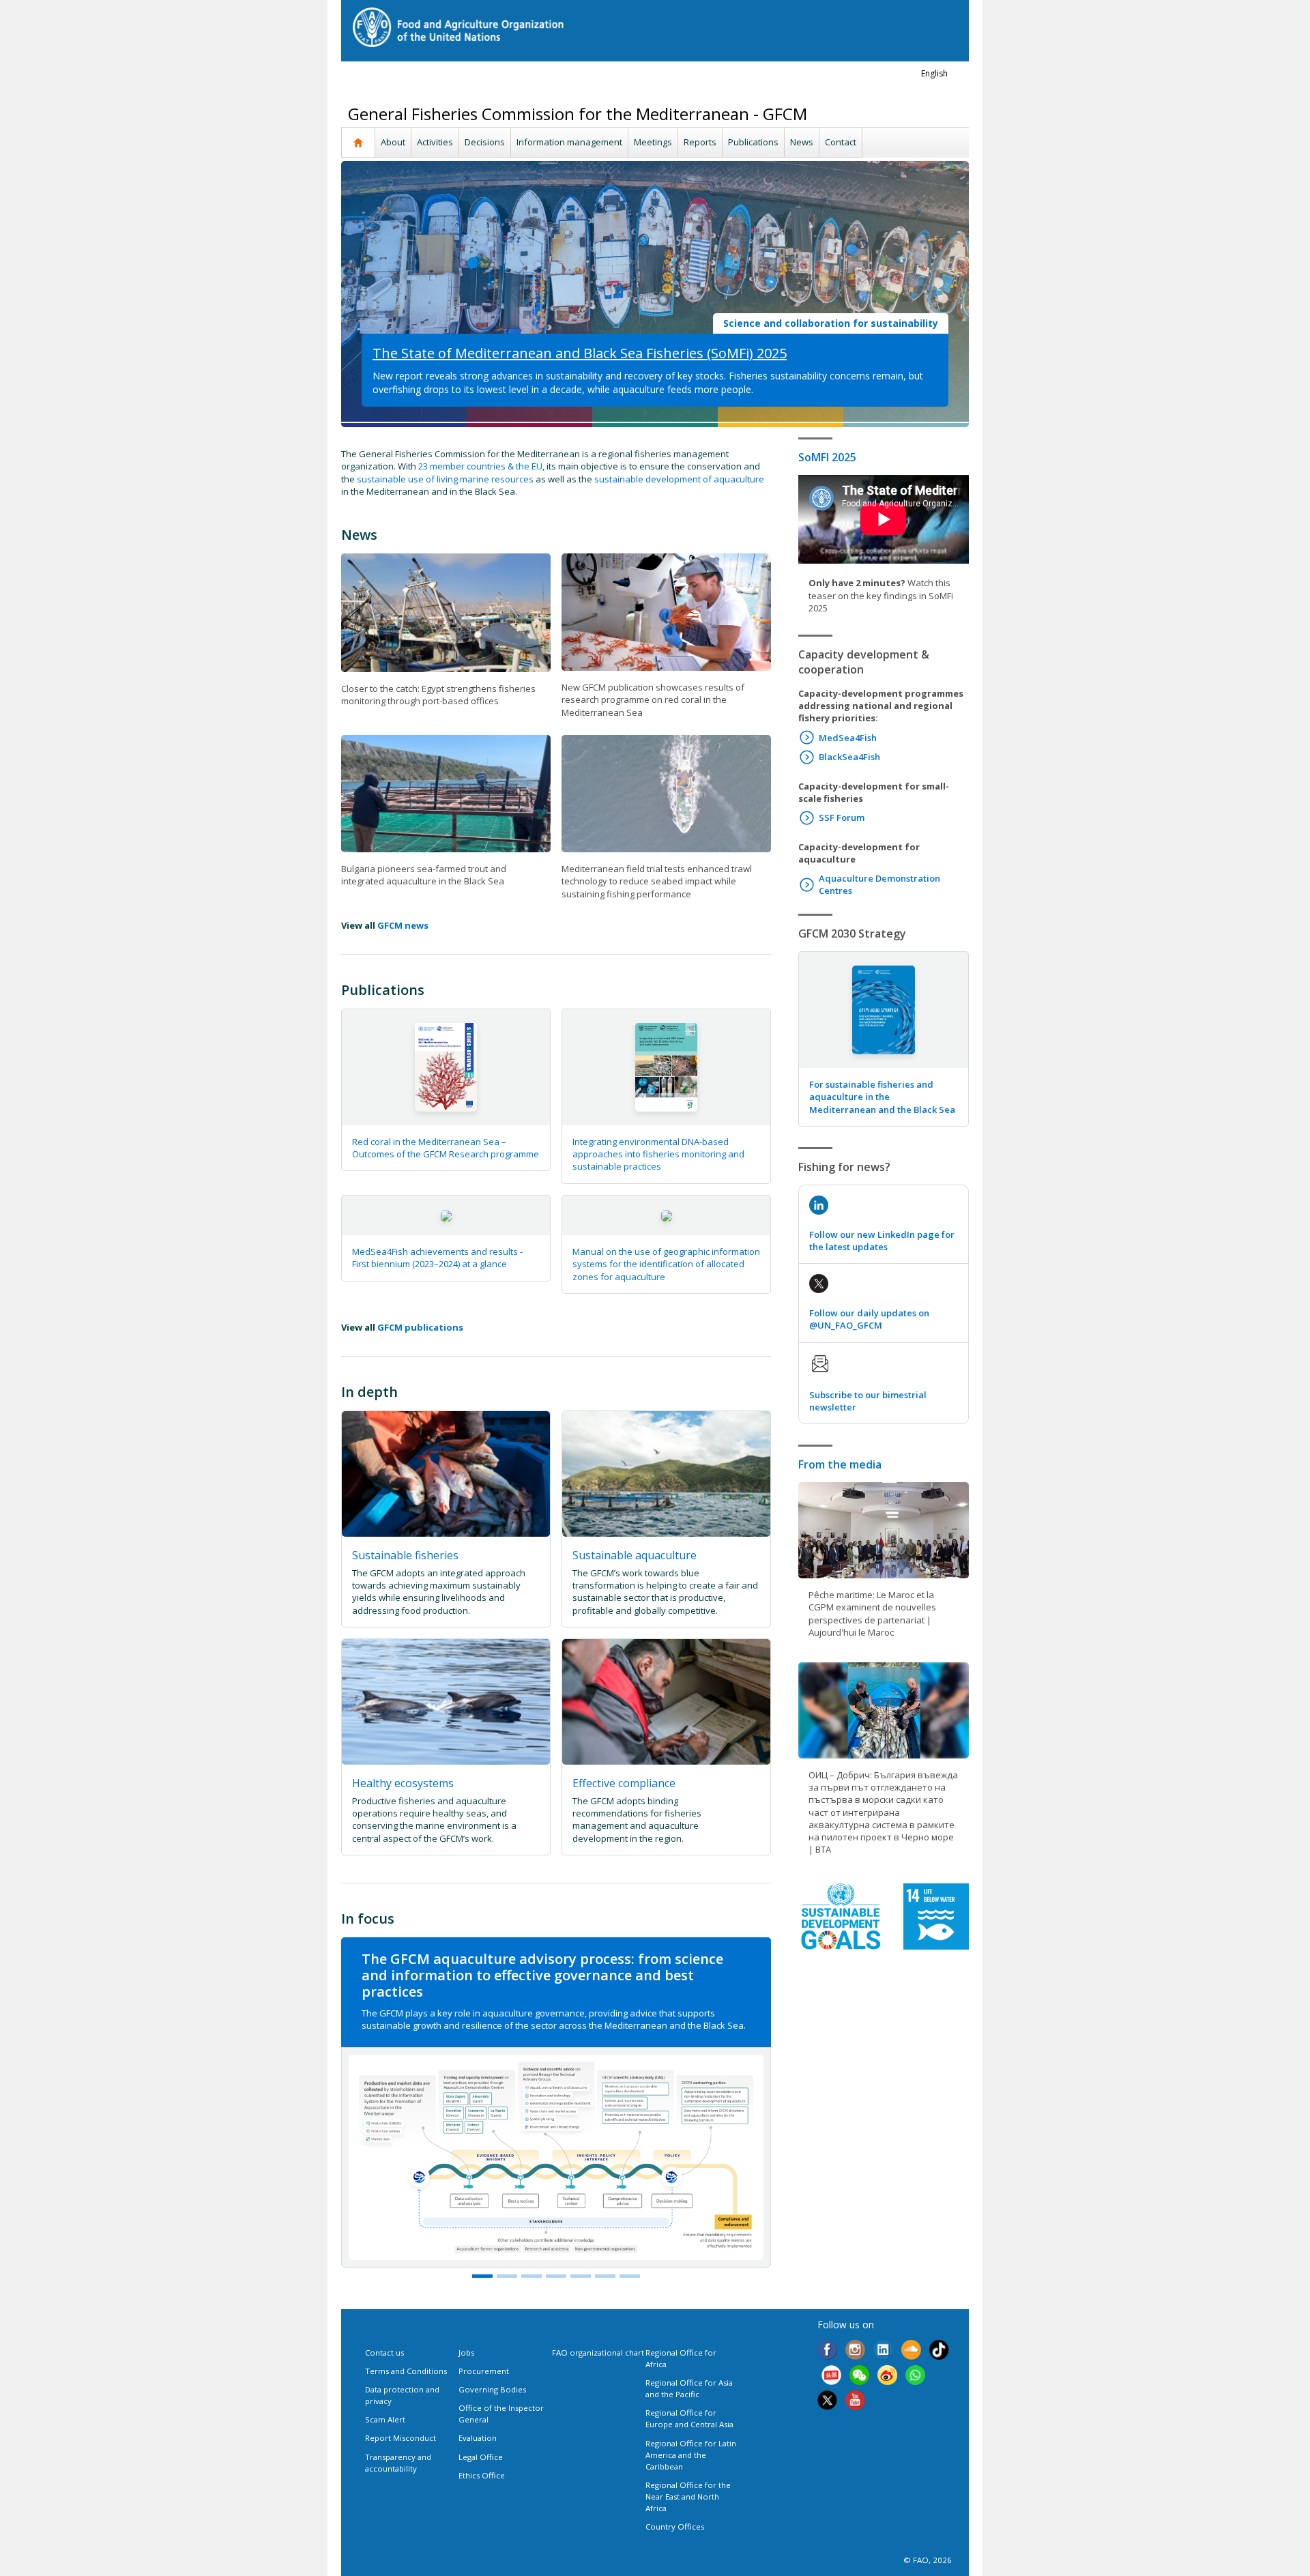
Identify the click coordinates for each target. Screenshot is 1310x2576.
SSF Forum (842, 817)
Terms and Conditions (406, 2371)
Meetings (653, 142)
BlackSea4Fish (849, 757)
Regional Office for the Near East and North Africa (688, 2497)
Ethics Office (482, 2475)
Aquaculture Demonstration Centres (879, 884)
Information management (569, 142)
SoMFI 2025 (827, 457)
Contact (841, 142)
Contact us (384, 2353)
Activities (435, 142)
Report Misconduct (401, 2438)
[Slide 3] (556, 2276)
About (393, 142)
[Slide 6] (630, 2276)
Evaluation (478, 2438)
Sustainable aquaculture (635, 1555)
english (934, 73)
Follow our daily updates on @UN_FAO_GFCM (869, 1319)
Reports (700, 142)
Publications (753, 142)
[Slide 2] (532, 2276)
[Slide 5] (605, 2276)
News (802, 142)
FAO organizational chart (598, 2353)
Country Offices (675, 2527)
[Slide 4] (581, 2276)
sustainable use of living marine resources (445, 479)
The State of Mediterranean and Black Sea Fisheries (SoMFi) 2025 (580, 353)
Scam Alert (385, 2419)
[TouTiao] (831, 2377)
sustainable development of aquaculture (679, 479)
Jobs (466, 2353)
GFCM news (403, 925)
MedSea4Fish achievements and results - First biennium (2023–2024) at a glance (437, 1258)
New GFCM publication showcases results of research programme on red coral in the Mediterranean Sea (653, 699)
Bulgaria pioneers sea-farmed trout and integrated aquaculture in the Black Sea (424, 875)
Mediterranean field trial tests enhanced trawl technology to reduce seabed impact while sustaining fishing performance (657, 881)
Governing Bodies (492, 2389)
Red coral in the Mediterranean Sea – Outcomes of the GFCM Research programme (446, 1148)
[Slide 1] (482, 2276)
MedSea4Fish (848, 738)
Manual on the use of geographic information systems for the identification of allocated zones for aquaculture (666, 1264)
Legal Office (481, 2457)
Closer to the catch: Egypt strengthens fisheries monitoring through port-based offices (438, 695)
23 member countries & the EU (480, 466)
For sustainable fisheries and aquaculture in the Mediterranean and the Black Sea (882, 1097)
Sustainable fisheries (405, 1555)
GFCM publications (420, 1327)
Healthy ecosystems (403, 1783)
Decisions (485, 142)
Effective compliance (624, 1783)
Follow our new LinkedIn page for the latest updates (882, 1241)
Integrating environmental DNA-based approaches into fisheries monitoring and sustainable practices (658, 1154)
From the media (840, 1464)
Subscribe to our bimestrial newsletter (868, 1401)
